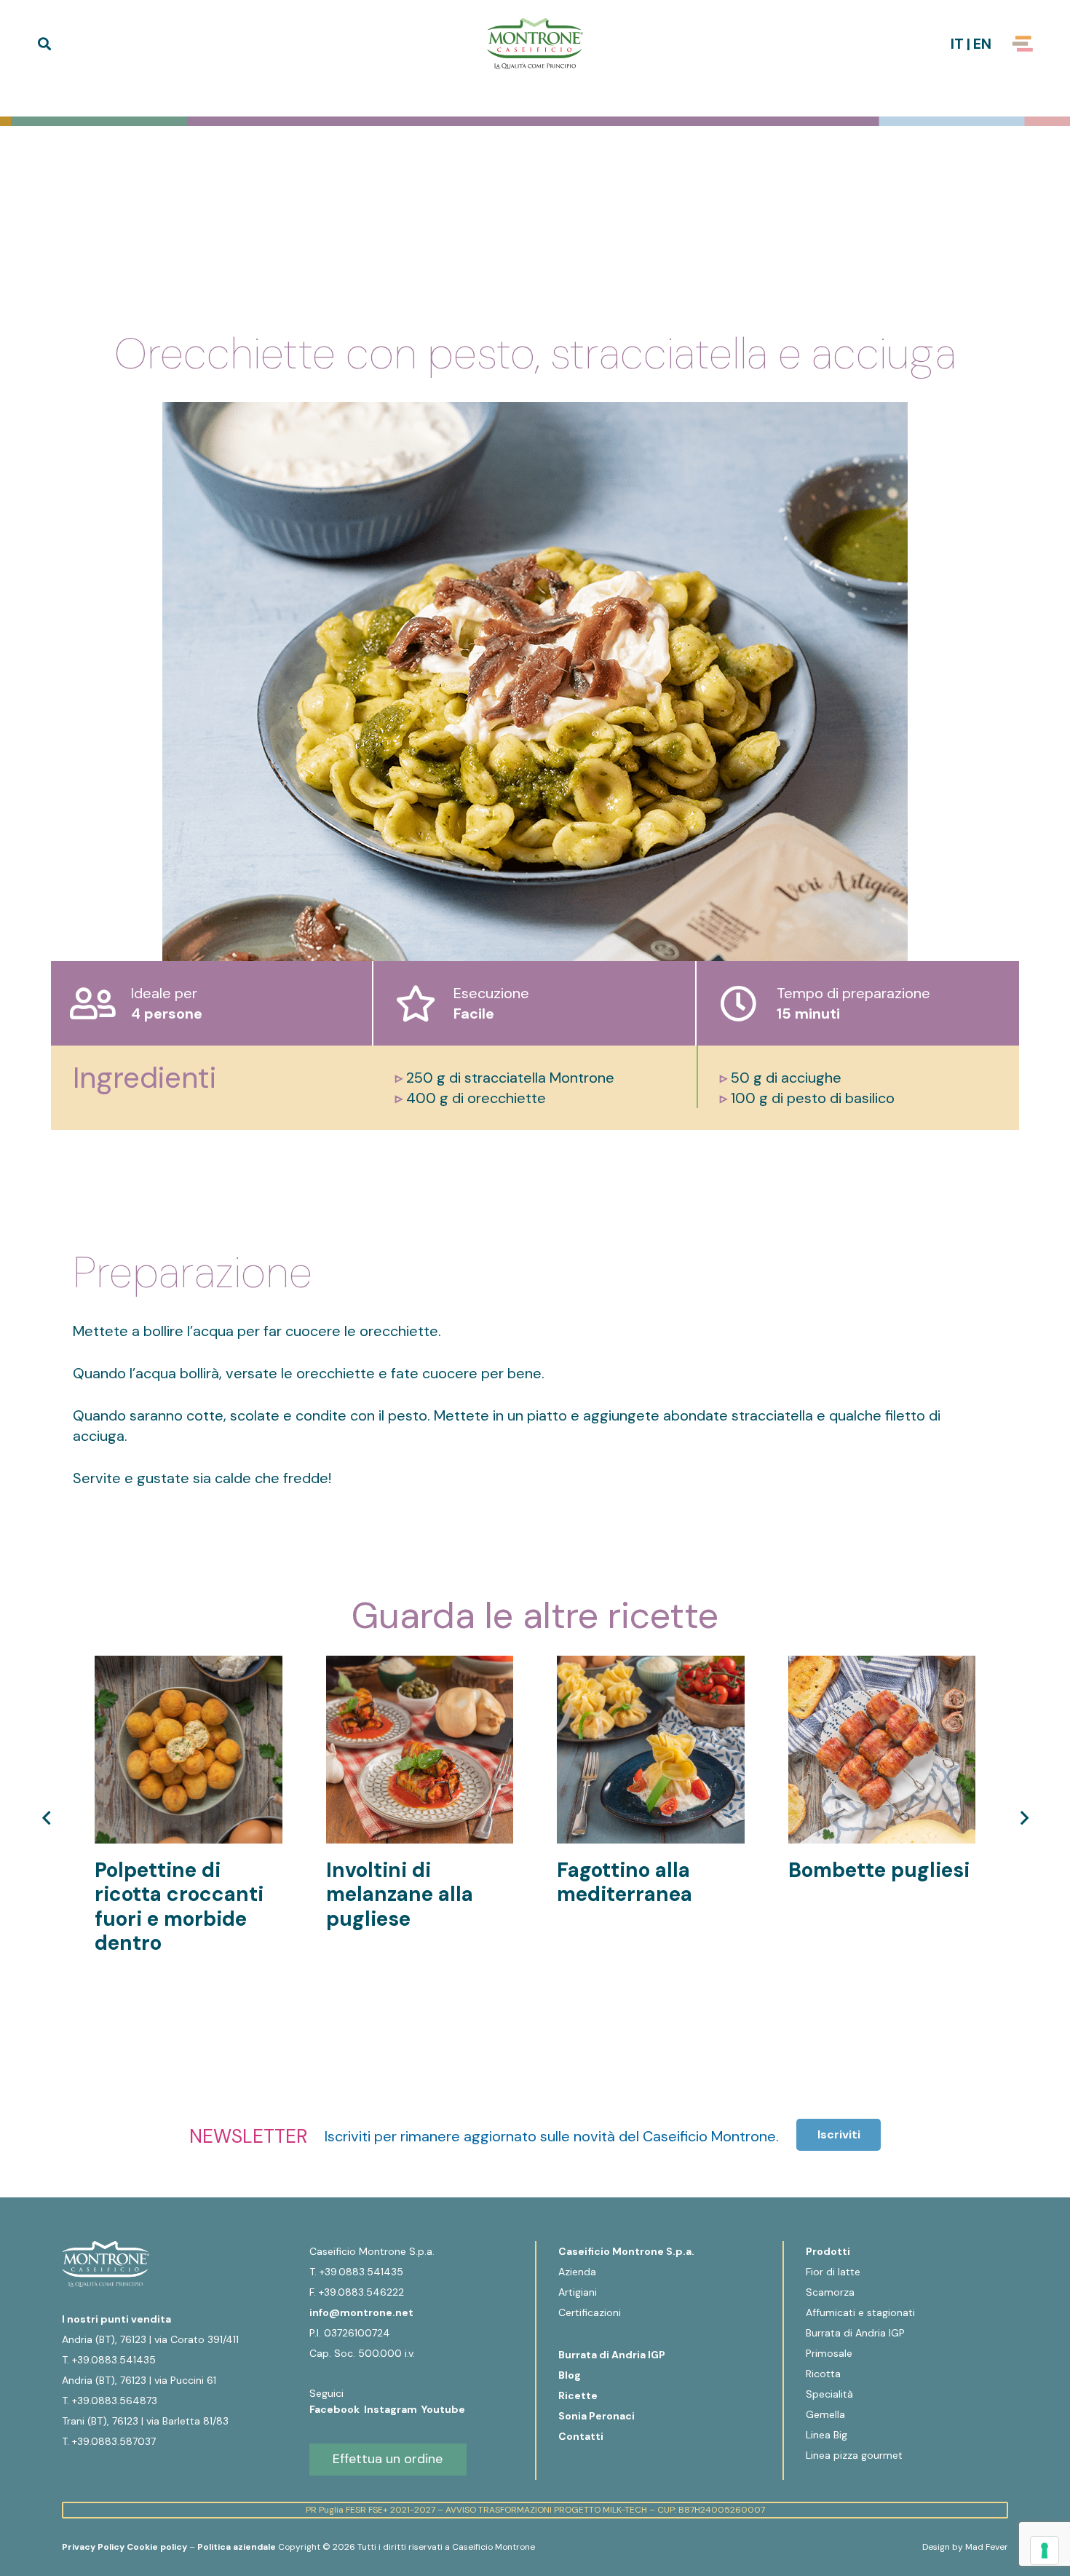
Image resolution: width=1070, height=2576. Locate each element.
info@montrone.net (361, 2312)
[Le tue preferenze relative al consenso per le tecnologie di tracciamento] (1045, 2551)
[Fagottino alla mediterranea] (651, 1666)
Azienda (577, 2272)
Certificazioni (590, 2312)
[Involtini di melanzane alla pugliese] (420, 1666)
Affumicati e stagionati (860, 2312)
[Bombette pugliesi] (882, 1666)
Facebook (337, 2409)
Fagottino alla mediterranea (625, 1882)
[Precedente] (47, 1818)
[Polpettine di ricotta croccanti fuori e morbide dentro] (189, 1666)
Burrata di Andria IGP (612, 2355)
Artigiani (578, 2292)
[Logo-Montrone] (535, 44)
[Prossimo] (1023, 1818)
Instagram (393, 2409)
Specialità (829, 2394)
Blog (570, 2375)
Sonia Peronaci (597, 2416)
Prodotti (828, 2251)
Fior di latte (833, 2272)
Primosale (829, 2353)
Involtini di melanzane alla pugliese (400, 1895)
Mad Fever (987, 2547)
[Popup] (1023, 44)
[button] (44, 44)
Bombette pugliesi (879, 1870)
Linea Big (827, 2435)
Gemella (825, 2414)
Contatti (581, 2436)
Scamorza (830, 2292)
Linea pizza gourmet (854, 2455)
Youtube (443, 2409)
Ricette (578, 2395)
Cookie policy (157, 2547)
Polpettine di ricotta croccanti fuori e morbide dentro (179, 1907)
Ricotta (823, 2374)
